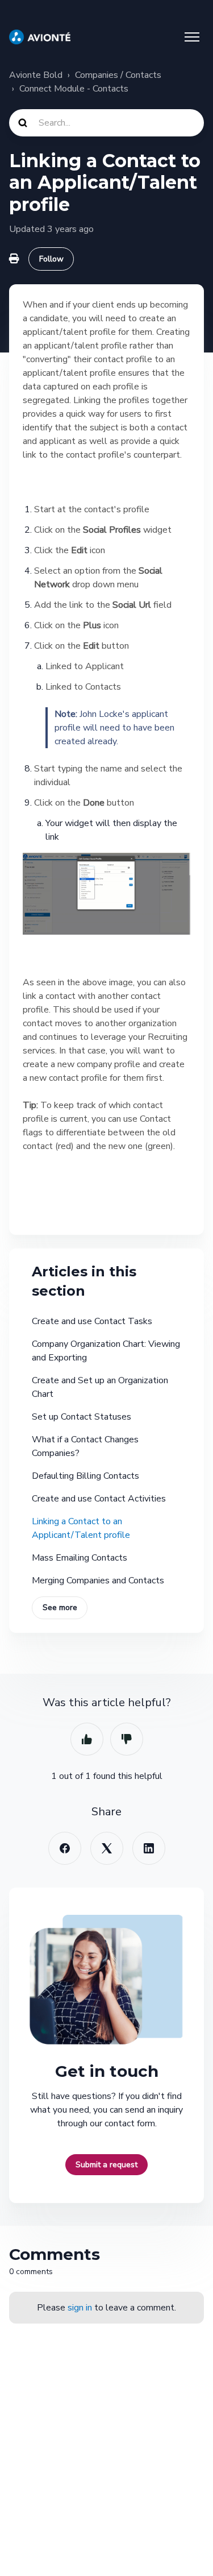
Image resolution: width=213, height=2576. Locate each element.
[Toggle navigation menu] (192, 37)
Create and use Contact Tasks (92, 1321)
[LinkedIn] (149, 1848)
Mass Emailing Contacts (80, 1558)
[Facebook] (65, 1848)
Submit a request (106, 2165)
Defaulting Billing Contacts (85, 1476)
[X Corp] (107, 1848)
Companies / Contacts (118, 75)
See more (60, 1608)
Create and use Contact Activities (99, 1499)
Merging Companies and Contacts (98, 1581)
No (127, 1739)
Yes (87, 1739)
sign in (80, 2308)
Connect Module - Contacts (74, 89)
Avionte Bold (36, 75)
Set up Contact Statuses (82, 1417)
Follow (51, 259)
